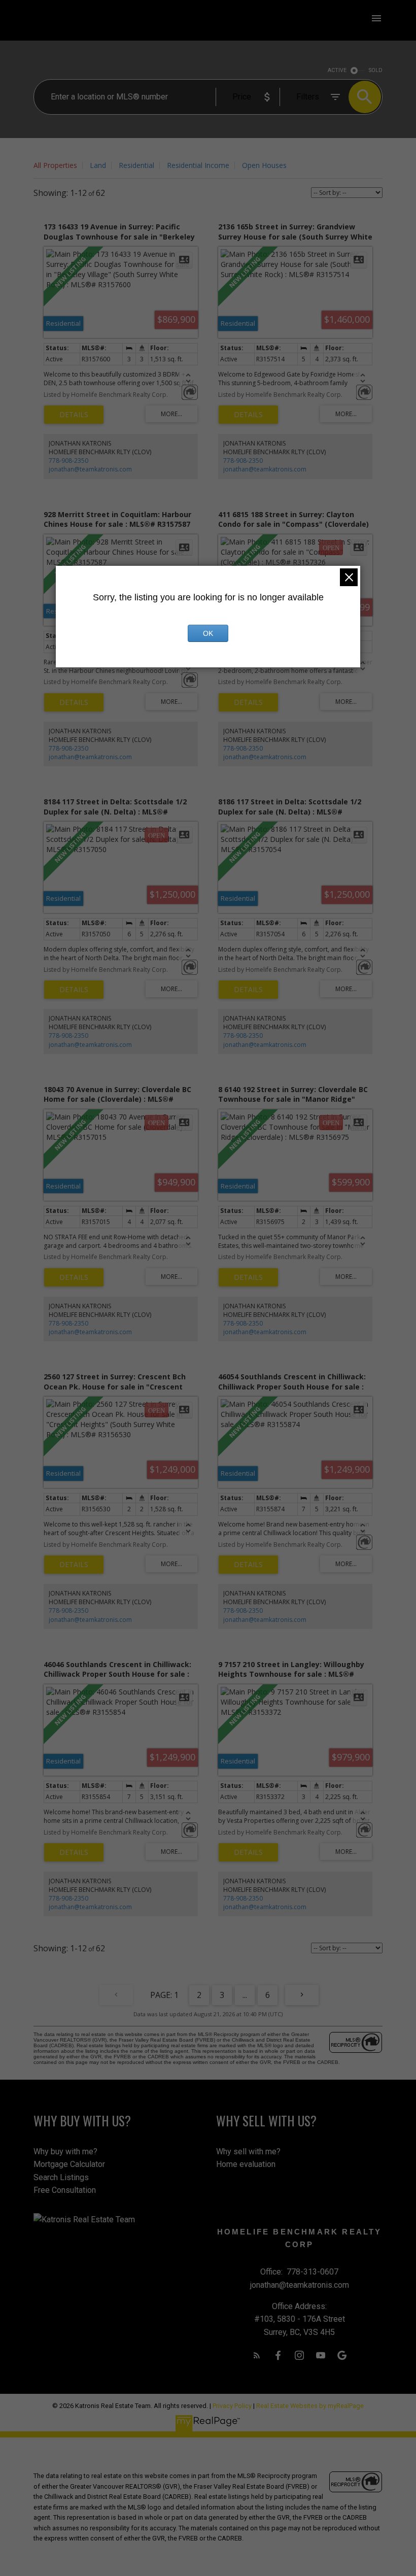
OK (208, 633)
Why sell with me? (248, 2151)
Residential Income (198, 165)
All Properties (55, 165)
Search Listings (61, 2177)
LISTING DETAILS (74, 415)
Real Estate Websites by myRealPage (310, 2406)
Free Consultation (65, 2190)
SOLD (376, 70)
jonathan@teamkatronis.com (90, 469)
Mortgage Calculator (69, 2164)
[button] (257, 2355)
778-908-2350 (68, 461)
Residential (136, 165)
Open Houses (264, 165)
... (245, 1995)
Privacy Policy (232, 2406)
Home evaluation (246, 2164)
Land (98, 165)
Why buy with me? (65, 2151)
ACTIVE (337, 70)
